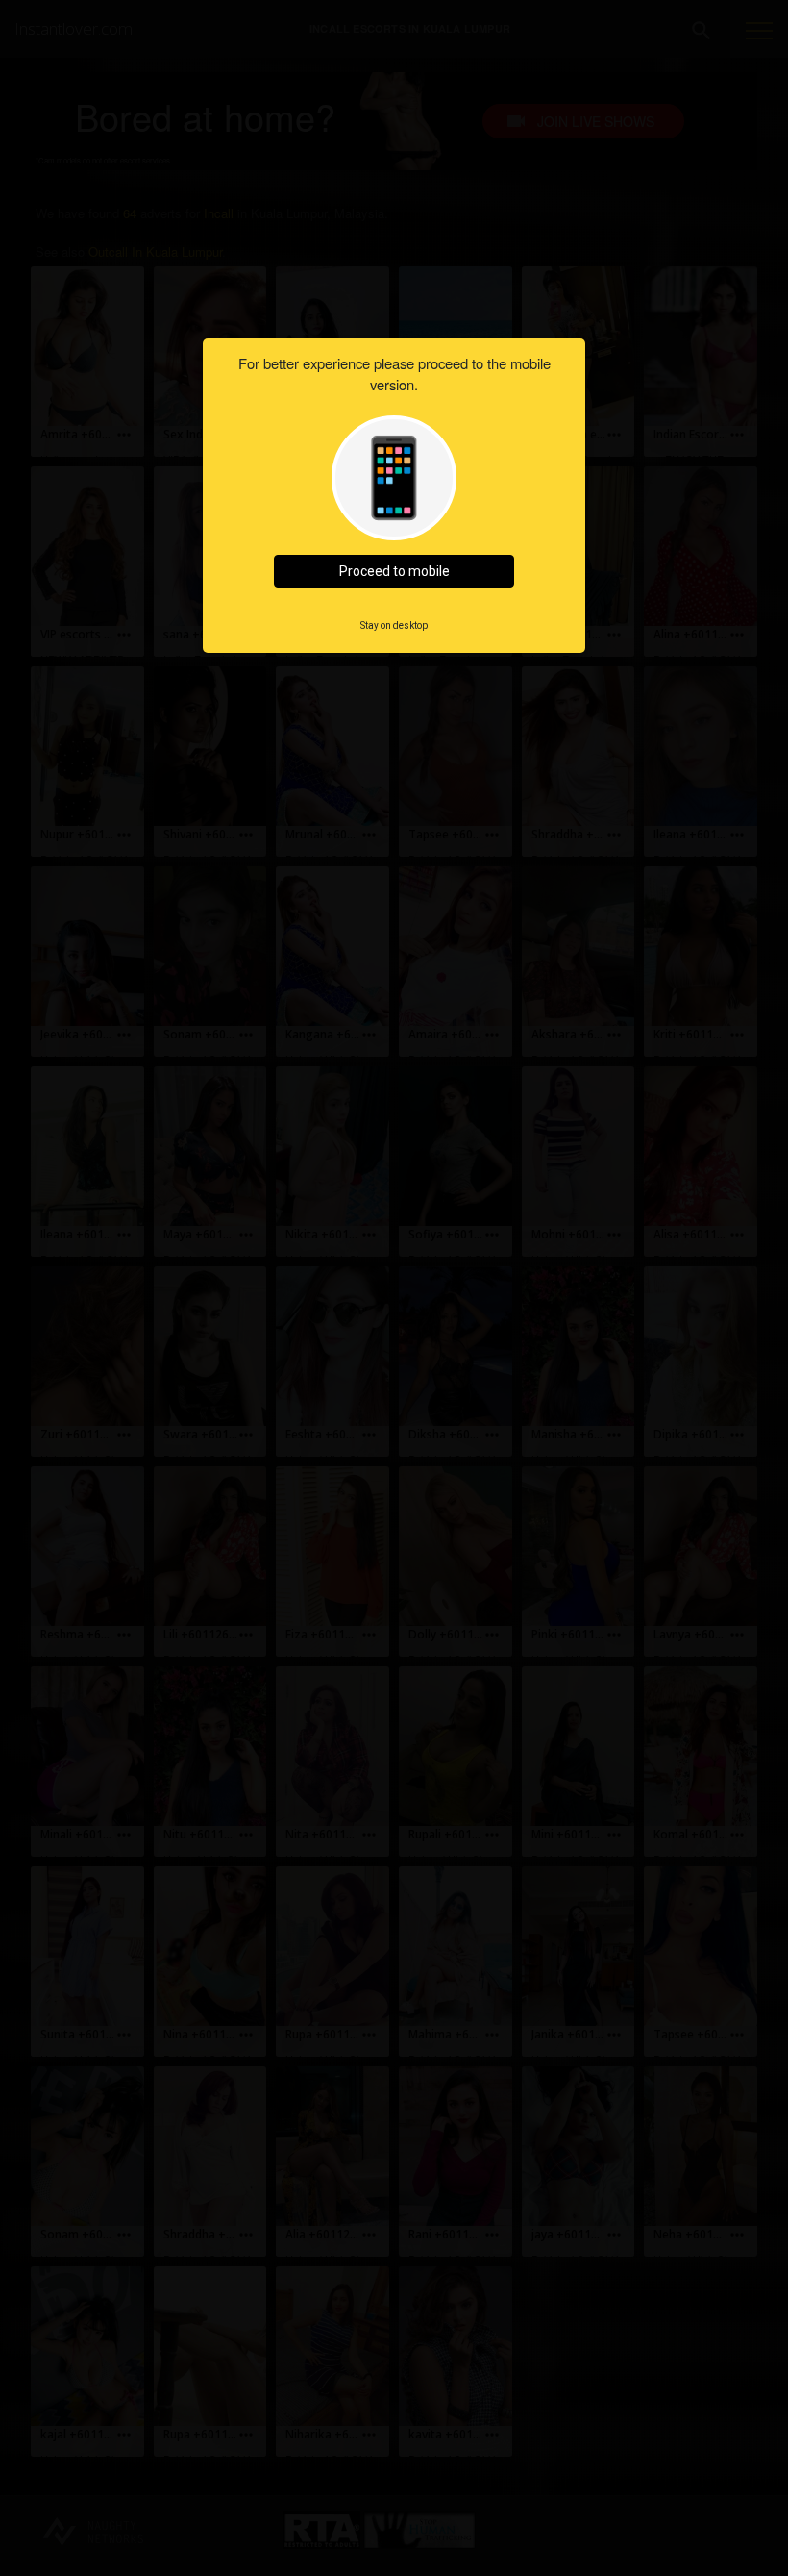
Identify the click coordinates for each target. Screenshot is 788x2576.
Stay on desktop (394, 625)
